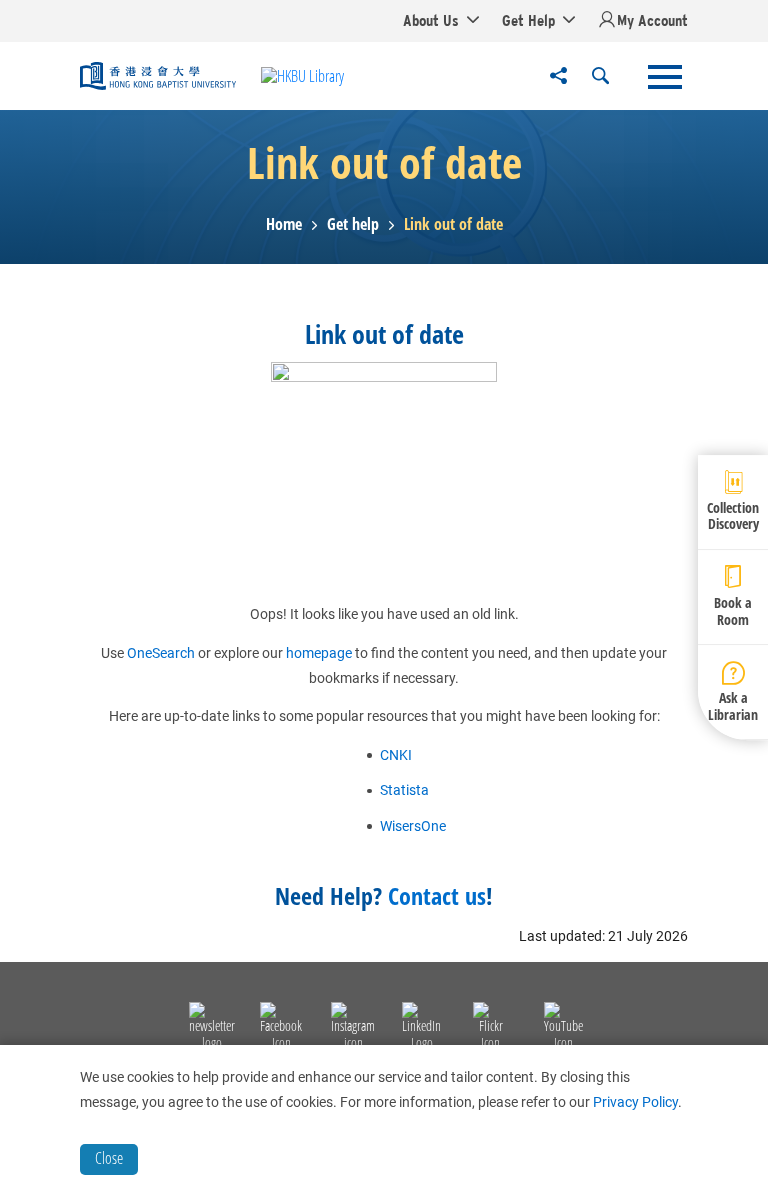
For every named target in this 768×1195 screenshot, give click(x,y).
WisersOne (413, 826)
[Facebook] (281, 1029)
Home (284, 224)
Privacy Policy (635, 1102)
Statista (404, 790)
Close (109, 1158)
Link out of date (453, 224)
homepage (319, 653)
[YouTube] (563, 1029)
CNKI (396, 755)
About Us (431, 20)
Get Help (528, 20)
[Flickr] (490, 1029)
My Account (652, 20)
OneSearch (161, 653)
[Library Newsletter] (212, 1029)
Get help (353, 224)
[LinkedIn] (421, 1029)
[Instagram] (353, 1029)
